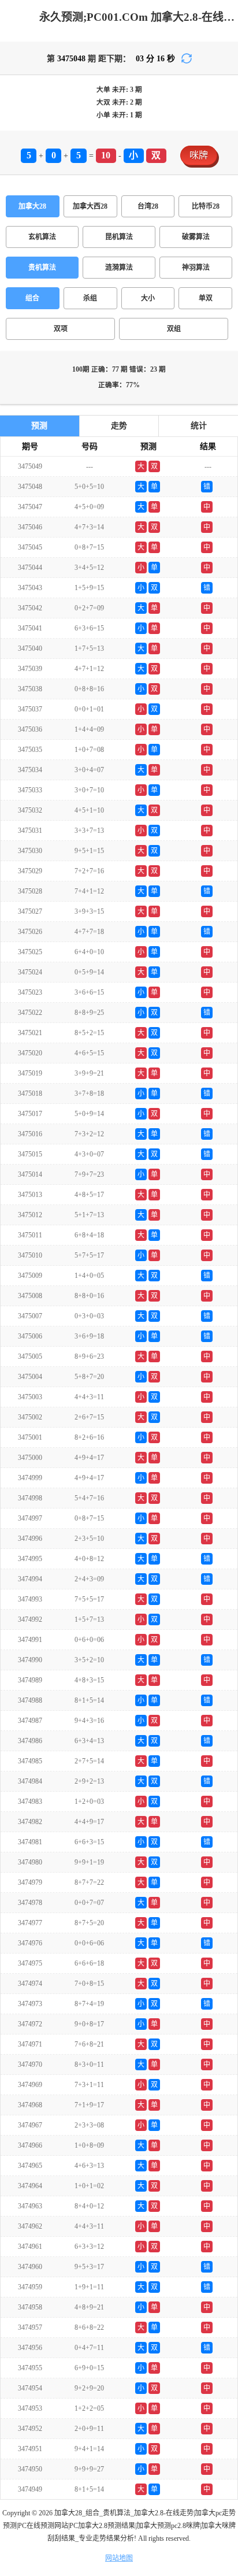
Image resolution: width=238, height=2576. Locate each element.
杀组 (90, 298)
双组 (174, 329)
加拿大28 (32, 206)
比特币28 (206, 206)
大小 (148, 298)
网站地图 (119, 2558)
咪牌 (199, 155)
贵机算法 (42, 268)
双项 (61, 329)
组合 (32, 298)
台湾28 (148, 206)
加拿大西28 (90, 206)
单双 (206, 298)
